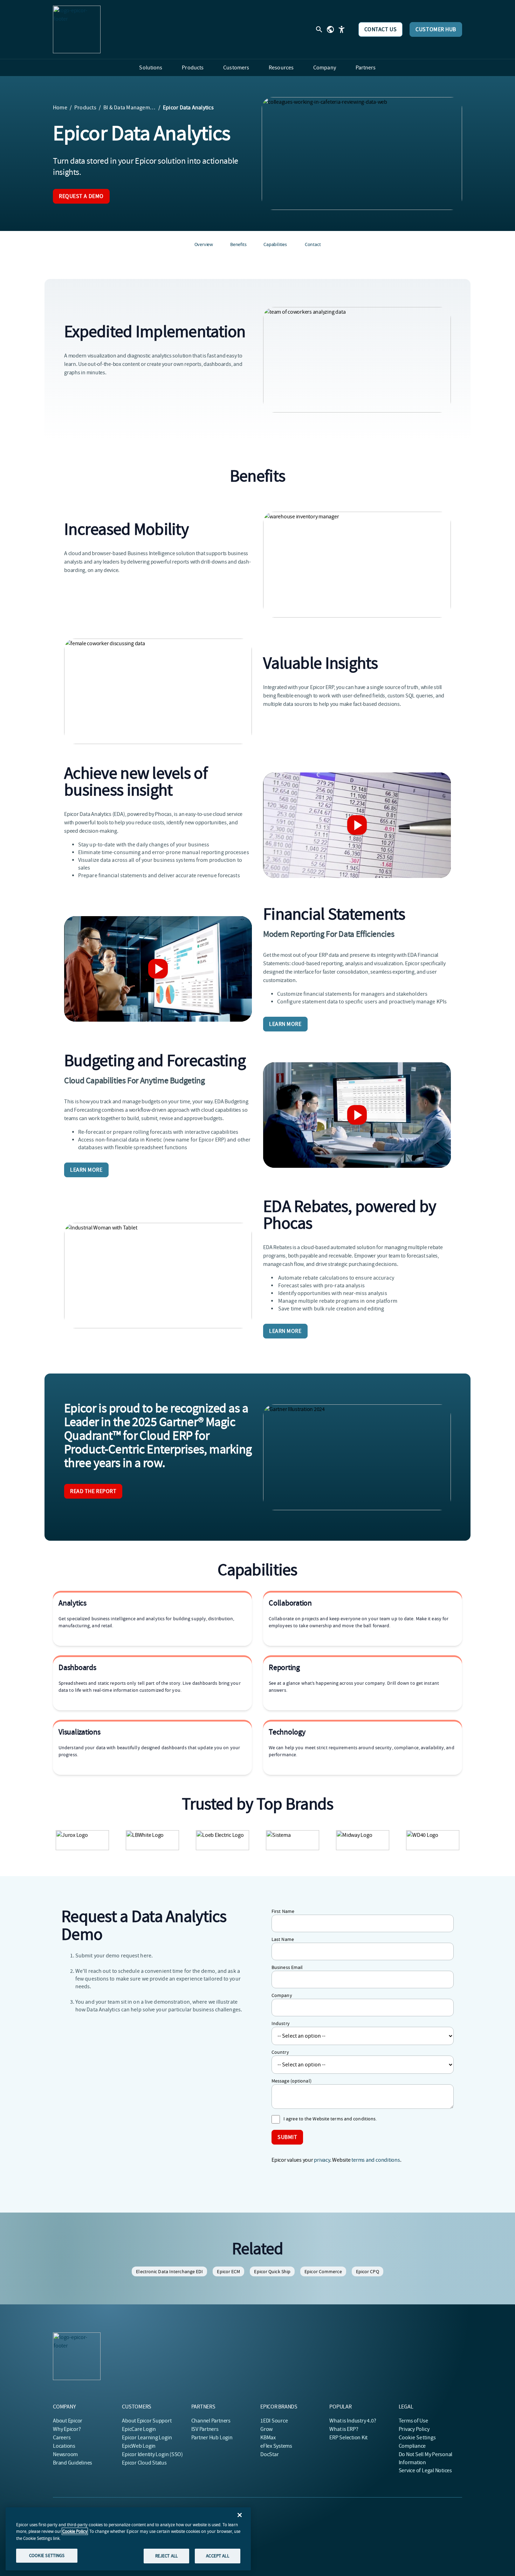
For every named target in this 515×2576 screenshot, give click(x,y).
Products (85, 108)
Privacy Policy (414, 2429)
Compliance (412, 2446)
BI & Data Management (130, 108)
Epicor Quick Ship (272, 2271)
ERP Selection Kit (348, 2438)
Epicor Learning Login (147, 2438)
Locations (64, 2446)
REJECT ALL (166, 2556)
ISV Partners (205, 2429)
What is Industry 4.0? (353, 2421)
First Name (283, 1911)
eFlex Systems (276, 2446)
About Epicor (68, 2421)
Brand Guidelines (73, 2463)
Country (280, 2052)
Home (60, 108)
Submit (287, 2137)
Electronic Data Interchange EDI (169, 2271)
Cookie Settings (417, 2438)
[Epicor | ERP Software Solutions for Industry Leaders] (77, 29)
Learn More (285, 1024)
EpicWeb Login (139, 2446)
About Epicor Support (147, 2421)
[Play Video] (357, 825)
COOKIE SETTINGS (47, 2555)
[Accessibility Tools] (342, 29)
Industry (281, 2023)
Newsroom (65, 2454)
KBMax (268, 2438)
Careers (62, 2438)
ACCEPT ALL (217, 2556)
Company (282, 1995)
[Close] (240, 2515)
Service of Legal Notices (425, 2471)
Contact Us (381, 29)
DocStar (269, 2454)
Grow (266, 2429)
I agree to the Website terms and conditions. (330, 2119)
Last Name (283, 1939)
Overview (204, 244)
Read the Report (93, 1491)
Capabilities (275, 244)
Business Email (287, 1967)
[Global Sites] (330, 29)
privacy (322, 2160)
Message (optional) (291, 2081)
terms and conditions (376, 2160)
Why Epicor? (67, 2429)
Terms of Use (413, 2421)
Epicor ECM (228, 2271)
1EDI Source (274, 2421)
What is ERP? (344, 2429)
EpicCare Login (139, 2429)
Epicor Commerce (323, 2271)
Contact (313, 244)
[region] (128, 2539)
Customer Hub (436, 29)
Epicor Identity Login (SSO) (152, 2454)
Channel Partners (211, 2421)
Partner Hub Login (212, 2438)
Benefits (238, 244)
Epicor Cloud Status (144, 2463)
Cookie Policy (75, 2531)
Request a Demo (81, 196)
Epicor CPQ (368, 2271)
